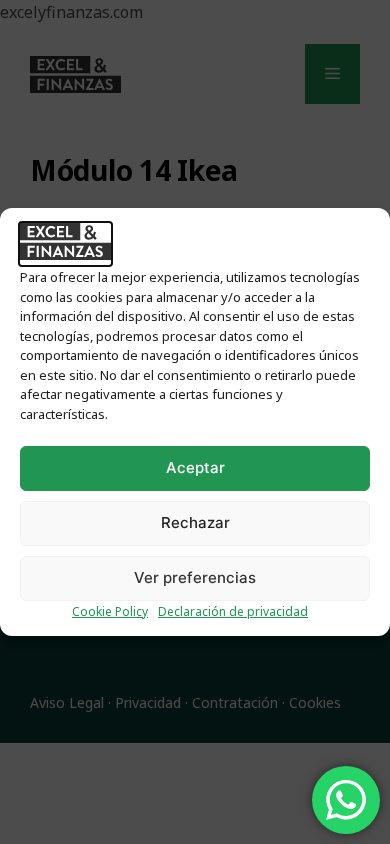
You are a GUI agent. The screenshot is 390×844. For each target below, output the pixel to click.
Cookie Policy (110, 611)
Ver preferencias (195, 577)
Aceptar (195, 467)
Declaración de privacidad (233, 611)
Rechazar (195, 522)
